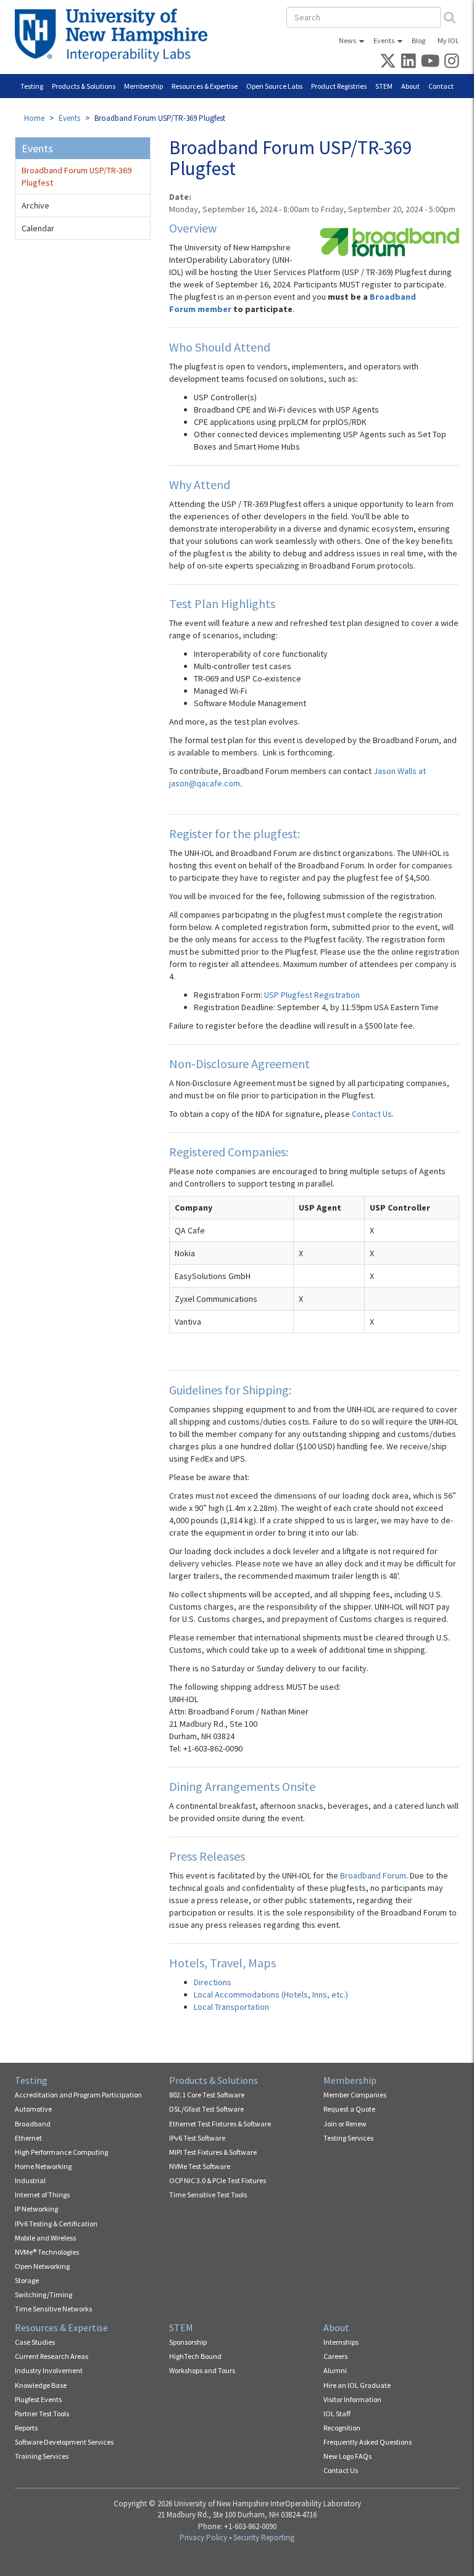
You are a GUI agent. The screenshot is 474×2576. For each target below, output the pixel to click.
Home (34, 118)
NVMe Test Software (200, 2166)
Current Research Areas (52, 2356)
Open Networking (42, 2266)
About (410, 86)
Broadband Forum (373, 1875)
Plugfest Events (38, 2399)
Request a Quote (349, 2109)
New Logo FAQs (347, 2456)
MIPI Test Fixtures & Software (213, 2152)
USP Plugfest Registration (312, 995)
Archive (35, 205)
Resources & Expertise (205, 86)
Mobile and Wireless (45, 2238)
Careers (335, 2356)
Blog (418, 40)
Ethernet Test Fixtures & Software (220, 2124)
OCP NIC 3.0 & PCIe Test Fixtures (218, 2180)
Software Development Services (64, 2442)
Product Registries (339, 86)
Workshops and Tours (202, 2370)
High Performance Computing (61, 2152)
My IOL (448, 40)
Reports (26, 2428)
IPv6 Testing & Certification (56, 2224)
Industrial (30, 2180)
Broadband (33, 2124)
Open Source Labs (274, 86)
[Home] (116, 35)
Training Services (42, 2456)
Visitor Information (352, 2399)
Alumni (335, 2370)
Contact (441, 86)
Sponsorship (188, 2342)
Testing (32, 86)
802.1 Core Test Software (207, 2095)
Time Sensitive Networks (53, 2309)
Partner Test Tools (42, 2413)
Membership (143, 86)
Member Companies (355, 2095)
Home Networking (43, 2166)
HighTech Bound (195, 2356)
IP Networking (36, 2209)
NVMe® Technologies (47, 2252)
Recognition (342, 2428)
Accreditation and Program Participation (78, 2095)
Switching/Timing (44, 2294)
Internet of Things (42, 2195)
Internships (341, 2342)
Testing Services (348, 2138)
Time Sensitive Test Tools (208, 2195)
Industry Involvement (49, 2370)
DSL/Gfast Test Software (206, 2109)
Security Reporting (264, 2537)
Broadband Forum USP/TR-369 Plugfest (77, 176)
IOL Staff (337, 2413)
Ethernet (28, 2138)
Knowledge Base (41, 2385)
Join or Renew (345, 2124)
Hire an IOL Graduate (357, 2385)
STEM (384, 86)
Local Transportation (231, 2007)
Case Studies (35, 2342)
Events (384, 40)
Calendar (38, 228)
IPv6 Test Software (197, 2138)
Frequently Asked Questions (368, 2442)
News (347, 40)
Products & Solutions (84, 86)
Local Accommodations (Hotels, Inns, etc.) (271, 1994)
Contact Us (372, 1114)
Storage (27, 2280)
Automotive (33, 2109)
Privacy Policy (203, 2537)
